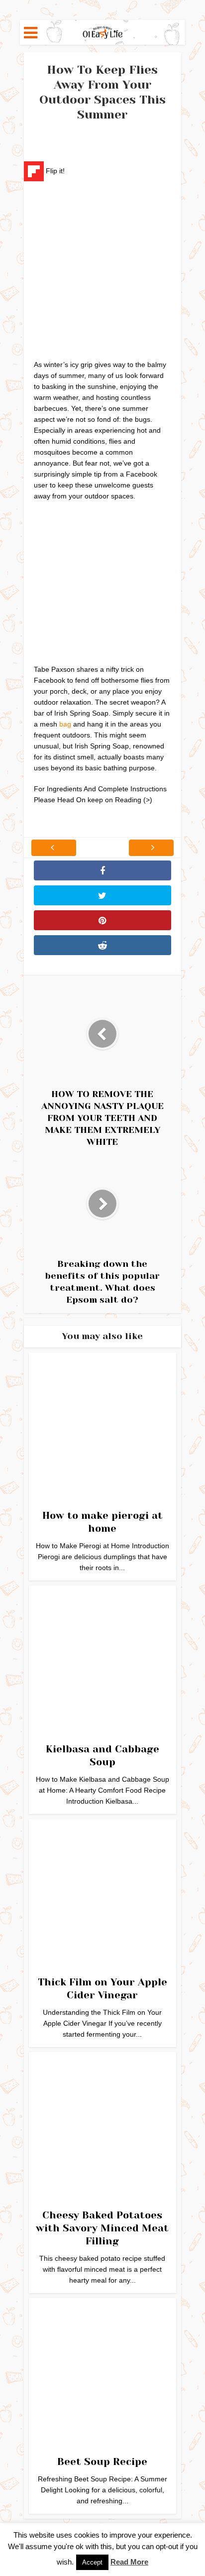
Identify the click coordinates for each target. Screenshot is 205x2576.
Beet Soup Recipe (102, 2462)
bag (65, 724)
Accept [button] (92, 2562)
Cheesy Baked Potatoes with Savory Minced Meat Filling (102, 2228)
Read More (129, 2562)
